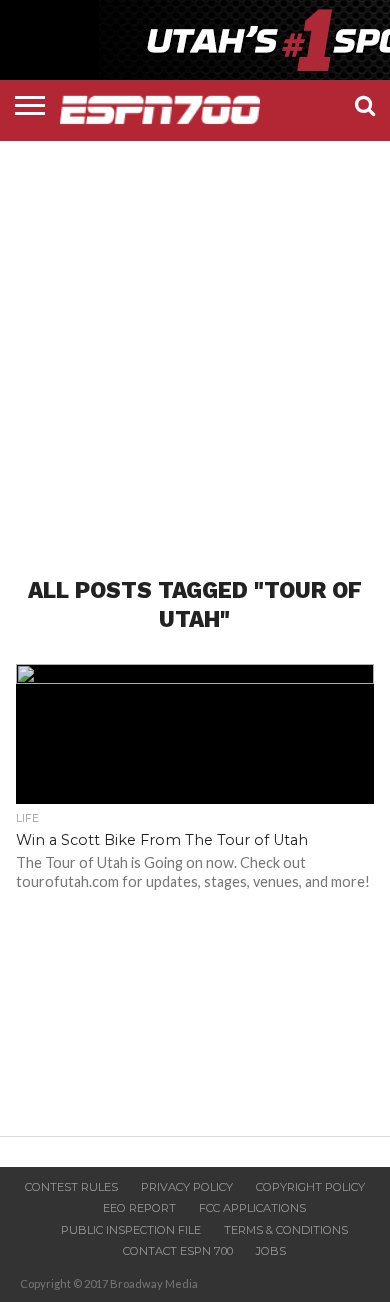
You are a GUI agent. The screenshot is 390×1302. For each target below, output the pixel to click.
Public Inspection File (131, 1230)
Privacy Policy (187, 1187)
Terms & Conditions (286, 1230)
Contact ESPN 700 (178, 1251)
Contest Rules (71, 1187)
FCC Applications (252, 1208)
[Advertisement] (195, 341)
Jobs (271, 1251)
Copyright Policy (310, 1187)
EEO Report (139, 1208)
